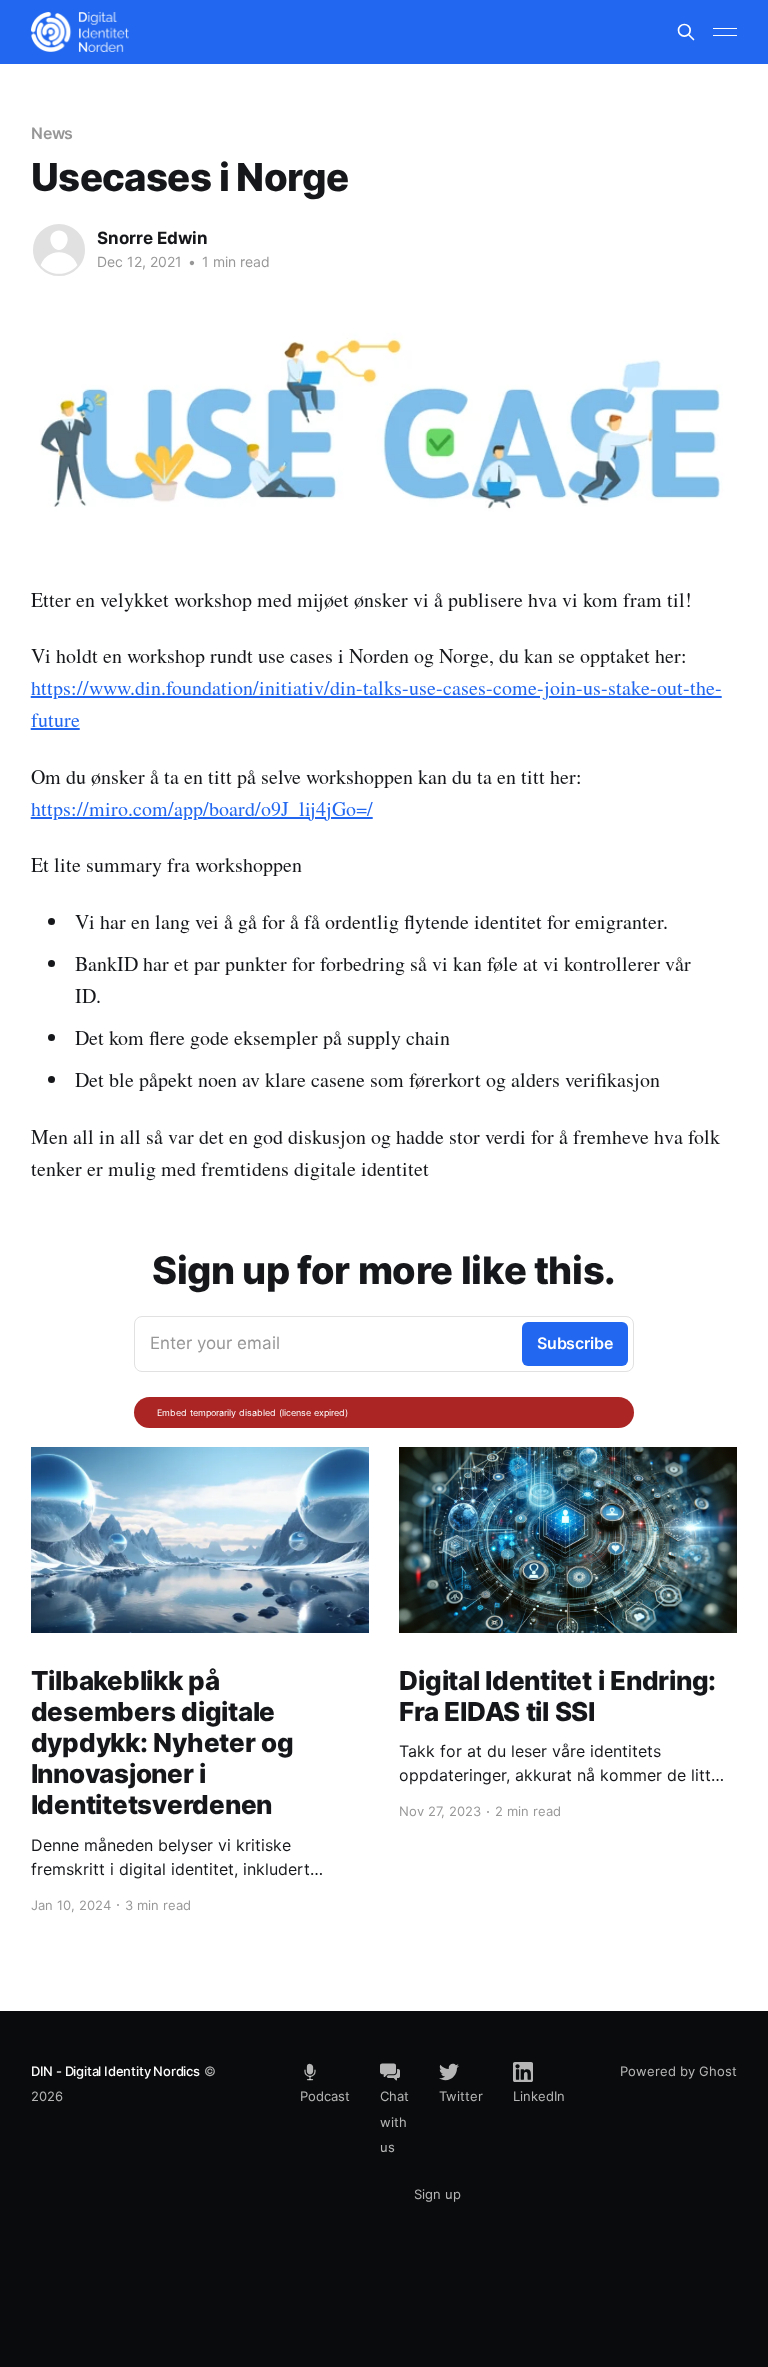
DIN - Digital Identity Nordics (115, 2071)
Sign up (437, 2194)
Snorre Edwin (152, 238)
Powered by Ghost (678, 2071)
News (52, 133)
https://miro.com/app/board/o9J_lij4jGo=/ (202, 808)
